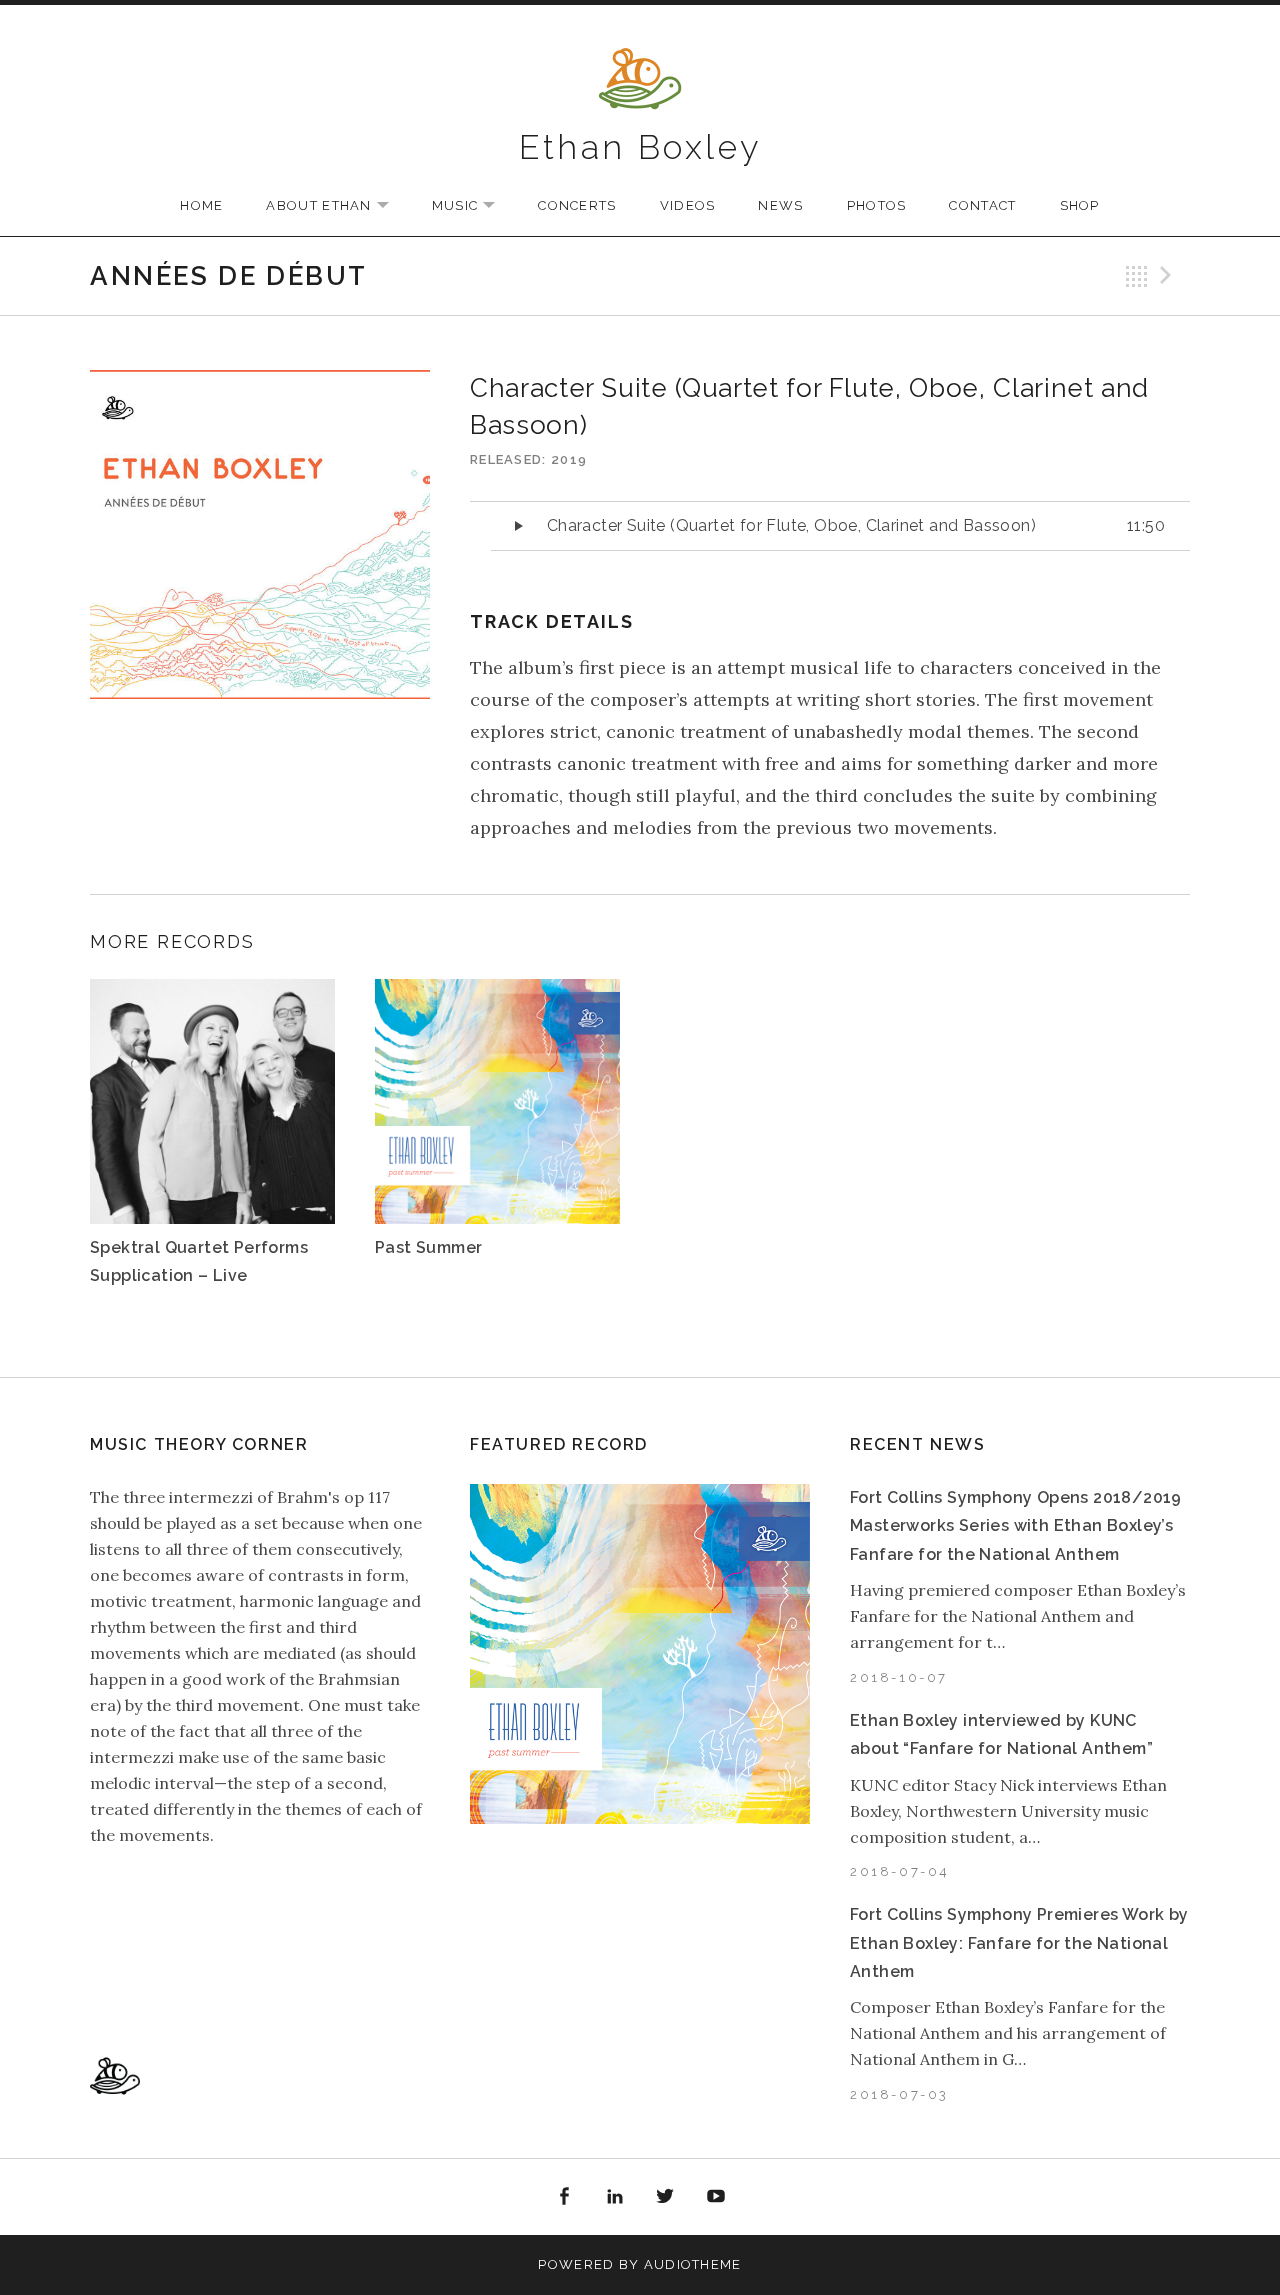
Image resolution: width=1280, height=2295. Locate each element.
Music (474, 206)
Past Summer (428, 1247)
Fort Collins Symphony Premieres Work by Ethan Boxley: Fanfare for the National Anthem (1019, 1943)
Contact (982, 205)
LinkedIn (615, 2197)
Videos (688, 205)
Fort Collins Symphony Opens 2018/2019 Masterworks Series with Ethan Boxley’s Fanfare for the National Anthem (1016, 1526)
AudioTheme (693, 2264)
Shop (1080, 205)
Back (1137, 276)
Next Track (1169, 276)
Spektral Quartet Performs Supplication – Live (199, 1261)
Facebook (564, 2197)
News (780, 205)
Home (201, 205)
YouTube (716, 2197)
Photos (877, 205)
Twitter (666, 2197)
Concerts (577, 205)
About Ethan (337, 206)
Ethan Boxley (640, 147)
